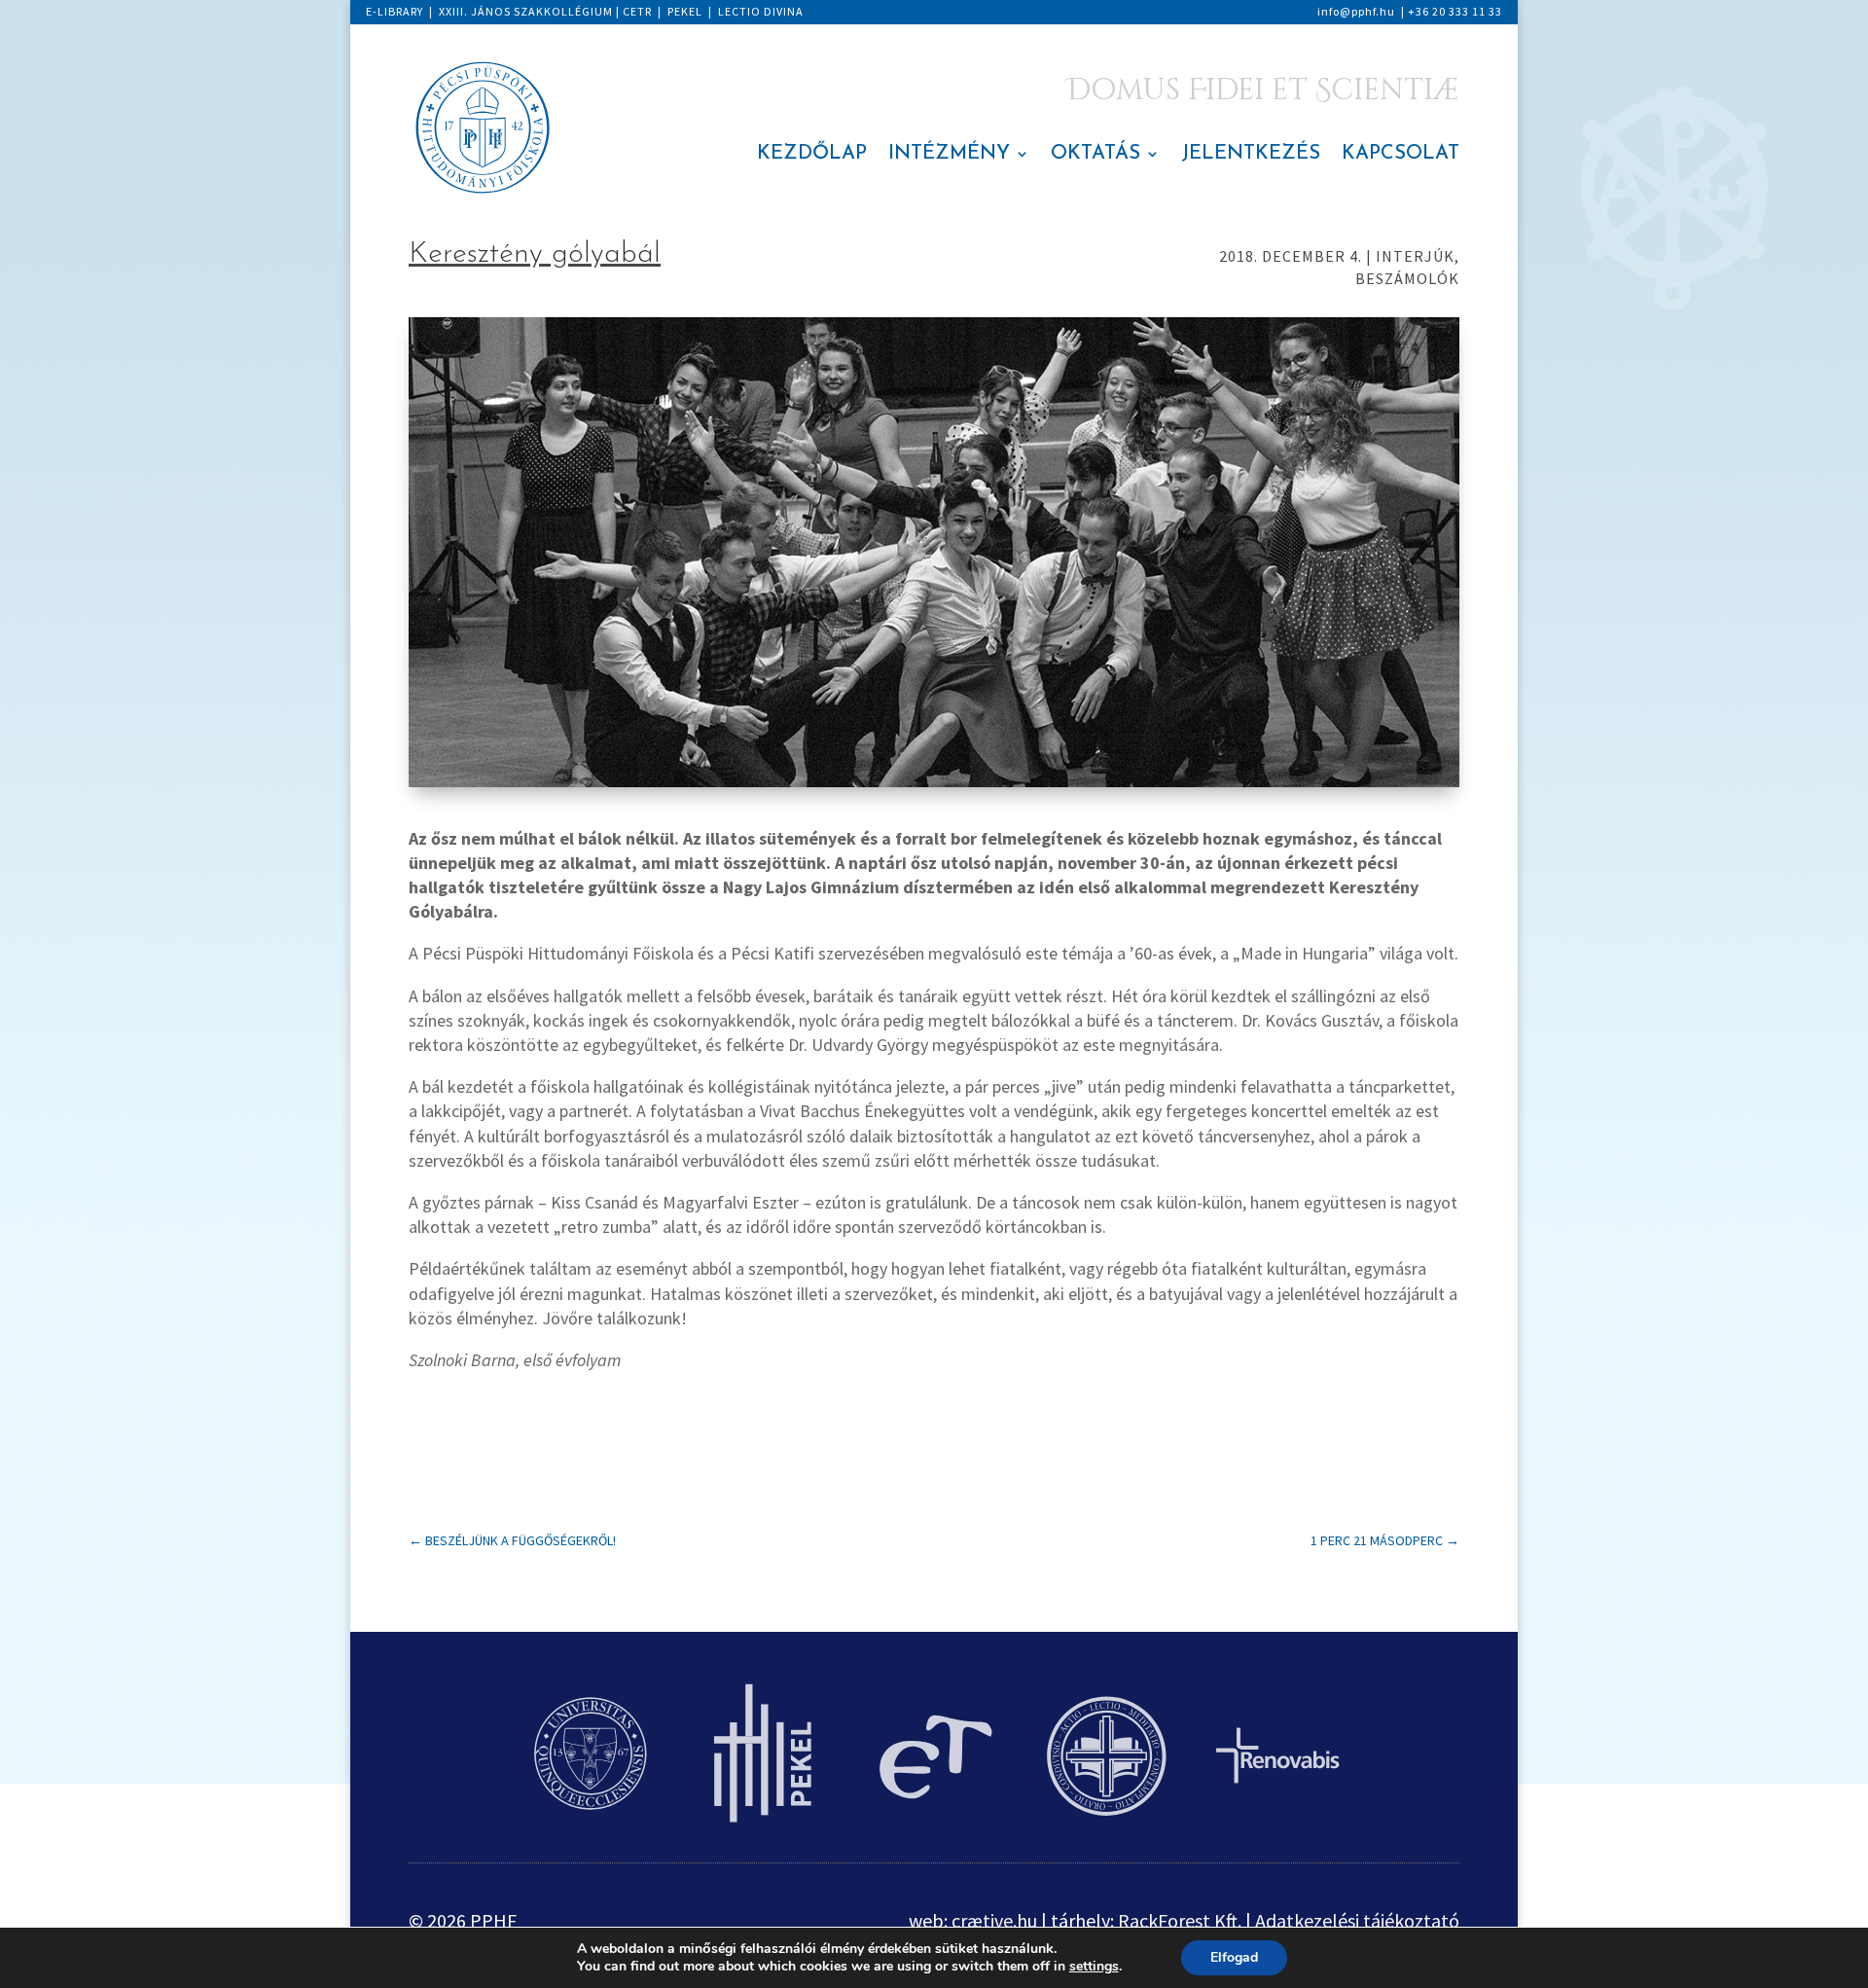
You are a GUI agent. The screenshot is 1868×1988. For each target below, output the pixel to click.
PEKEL (685, 11)
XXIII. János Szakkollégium (526, 11)
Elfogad (1234, 1957)
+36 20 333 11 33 (1455, 11)
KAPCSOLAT (1401, 155)
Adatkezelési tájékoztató (1357, 1920)
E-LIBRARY (395, 11)
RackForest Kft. (1180, 1920)
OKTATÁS (1096, 155)
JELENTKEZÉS (1251, 155)
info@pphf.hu (1356, 11)
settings (1094, 1967)
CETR (637, 11)
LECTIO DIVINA (761, 11)
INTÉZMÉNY (949, 155)
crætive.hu (994, 1920)
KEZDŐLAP (812, 155)
